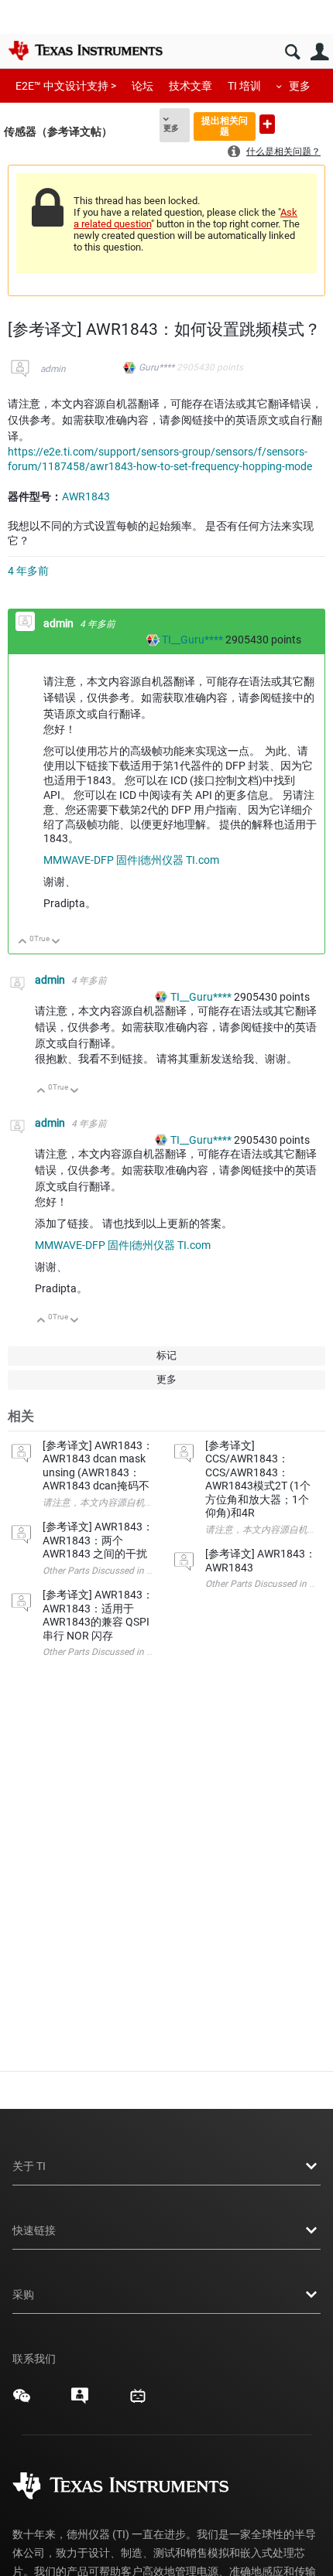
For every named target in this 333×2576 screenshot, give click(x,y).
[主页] (85, 50)
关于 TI (29, 2166)
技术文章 (191, 86)
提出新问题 (267, 124)
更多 (300, 86)
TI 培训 (244, 86)
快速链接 (34, 2230)
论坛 (142, 86)
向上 (23, 942)
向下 (56, 942)
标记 (166, 1355)
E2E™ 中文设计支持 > (66, 86)
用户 (319, 52)
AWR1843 (86, 496)
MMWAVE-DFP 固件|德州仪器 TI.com (131, 860)
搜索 (292, 52)
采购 (23, 2295)
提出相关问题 (225, 126)
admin (53, 369)
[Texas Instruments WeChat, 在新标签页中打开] (22, 2401)
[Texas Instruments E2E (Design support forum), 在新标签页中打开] (80, 2401)
